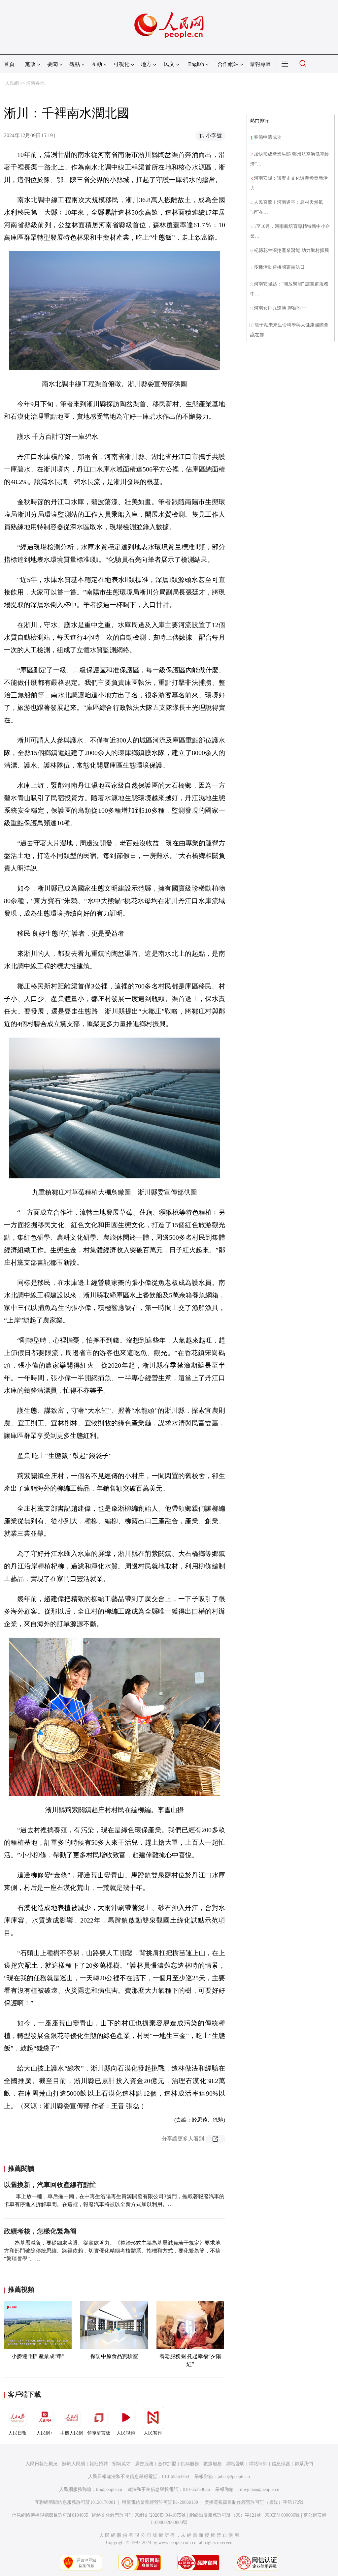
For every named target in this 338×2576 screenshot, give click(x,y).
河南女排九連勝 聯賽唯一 (280, 308)
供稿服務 (190, 2464)
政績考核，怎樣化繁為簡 (40, 2231)
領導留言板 (99, 2433)
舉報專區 (260, 64)
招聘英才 (121, 2464)
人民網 (12, 83)
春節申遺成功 (268, 137)
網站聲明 (235, 2464)
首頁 (9, 64)
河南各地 (35, 83)
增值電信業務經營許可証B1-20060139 (160, 2502)
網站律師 (258, 2464)
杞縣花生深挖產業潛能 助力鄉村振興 (291, 250)
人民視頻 (126, 2433)
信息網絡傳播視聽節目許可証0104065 (50, 2515)
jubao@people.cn (234, 2477)
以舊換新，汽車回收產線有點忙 (50, 2185)
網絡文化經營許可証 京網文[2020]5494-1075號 (139, 2515)
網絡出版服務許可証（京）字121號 (225, 2515)
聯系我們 (304, 2464)
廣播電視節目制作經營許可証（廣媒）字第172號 (254, 2502)
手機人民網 (72, 2433)
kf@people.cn (109, 2489)
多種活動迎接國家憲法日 (279, 267)
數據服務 (213, 2464)
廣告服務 (144, 2464)
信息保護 (281, 2464)
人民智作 (153, 2433)
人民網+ (45, 2433)
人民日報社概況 (42, 2464)
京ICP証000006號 (282, 2515)
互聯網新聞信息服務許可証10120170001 (75, 2502)
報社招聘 (99, 2464)
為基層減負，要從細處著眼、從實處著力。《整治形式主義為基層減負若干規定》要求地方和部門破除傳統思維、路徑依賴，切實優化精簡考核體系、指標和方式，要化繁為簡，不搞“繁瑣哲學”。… (112, 2251)
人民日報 (17, 2433)
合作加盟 (167, 2464)
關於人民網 (74, 2464)
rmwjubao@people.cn (259, 2489)
